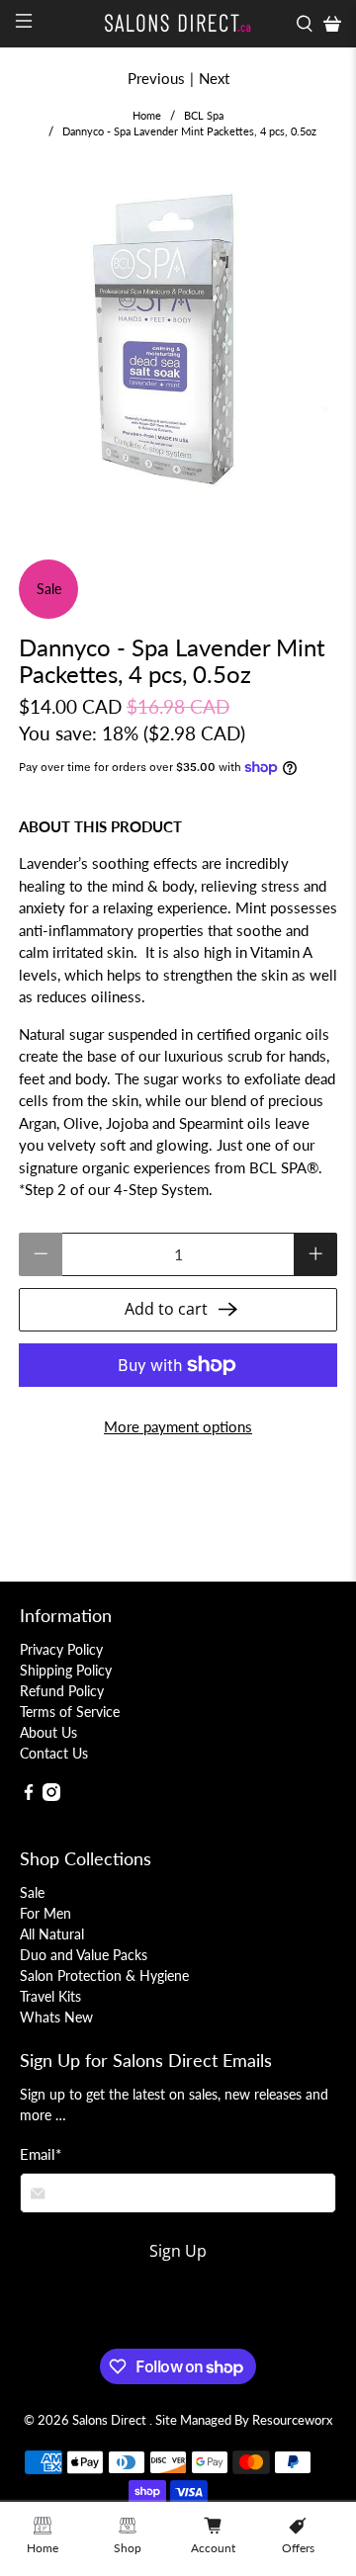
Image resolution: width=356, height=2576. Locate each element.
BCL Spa (204, 115)
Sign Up (178, 2251)
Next (214, 78)
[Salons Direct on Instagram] (51, 1796)
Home (147, 115)
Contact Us (54, 1753)
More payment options (178, 1426)
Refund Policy (62, 1691)
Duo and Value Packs (84, 1955)
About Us (48, 1732)
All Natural (52, 1934)
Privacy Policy (61, 1649)
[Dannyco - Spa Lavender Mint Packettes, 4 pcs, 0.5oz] (178, 341)
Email (41, 2154)
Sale (32, 1892)
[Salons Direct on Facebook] (29, 1796)
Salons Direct (111, 2420)
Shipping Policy (66, 1670)
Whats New (56, 2017)
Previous (156, 78)
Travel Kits (50, 1996)
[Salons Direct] (178, 23)
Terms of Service (70, 1712)
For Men (45, 1913)
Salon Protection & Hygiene (104, 1975)
